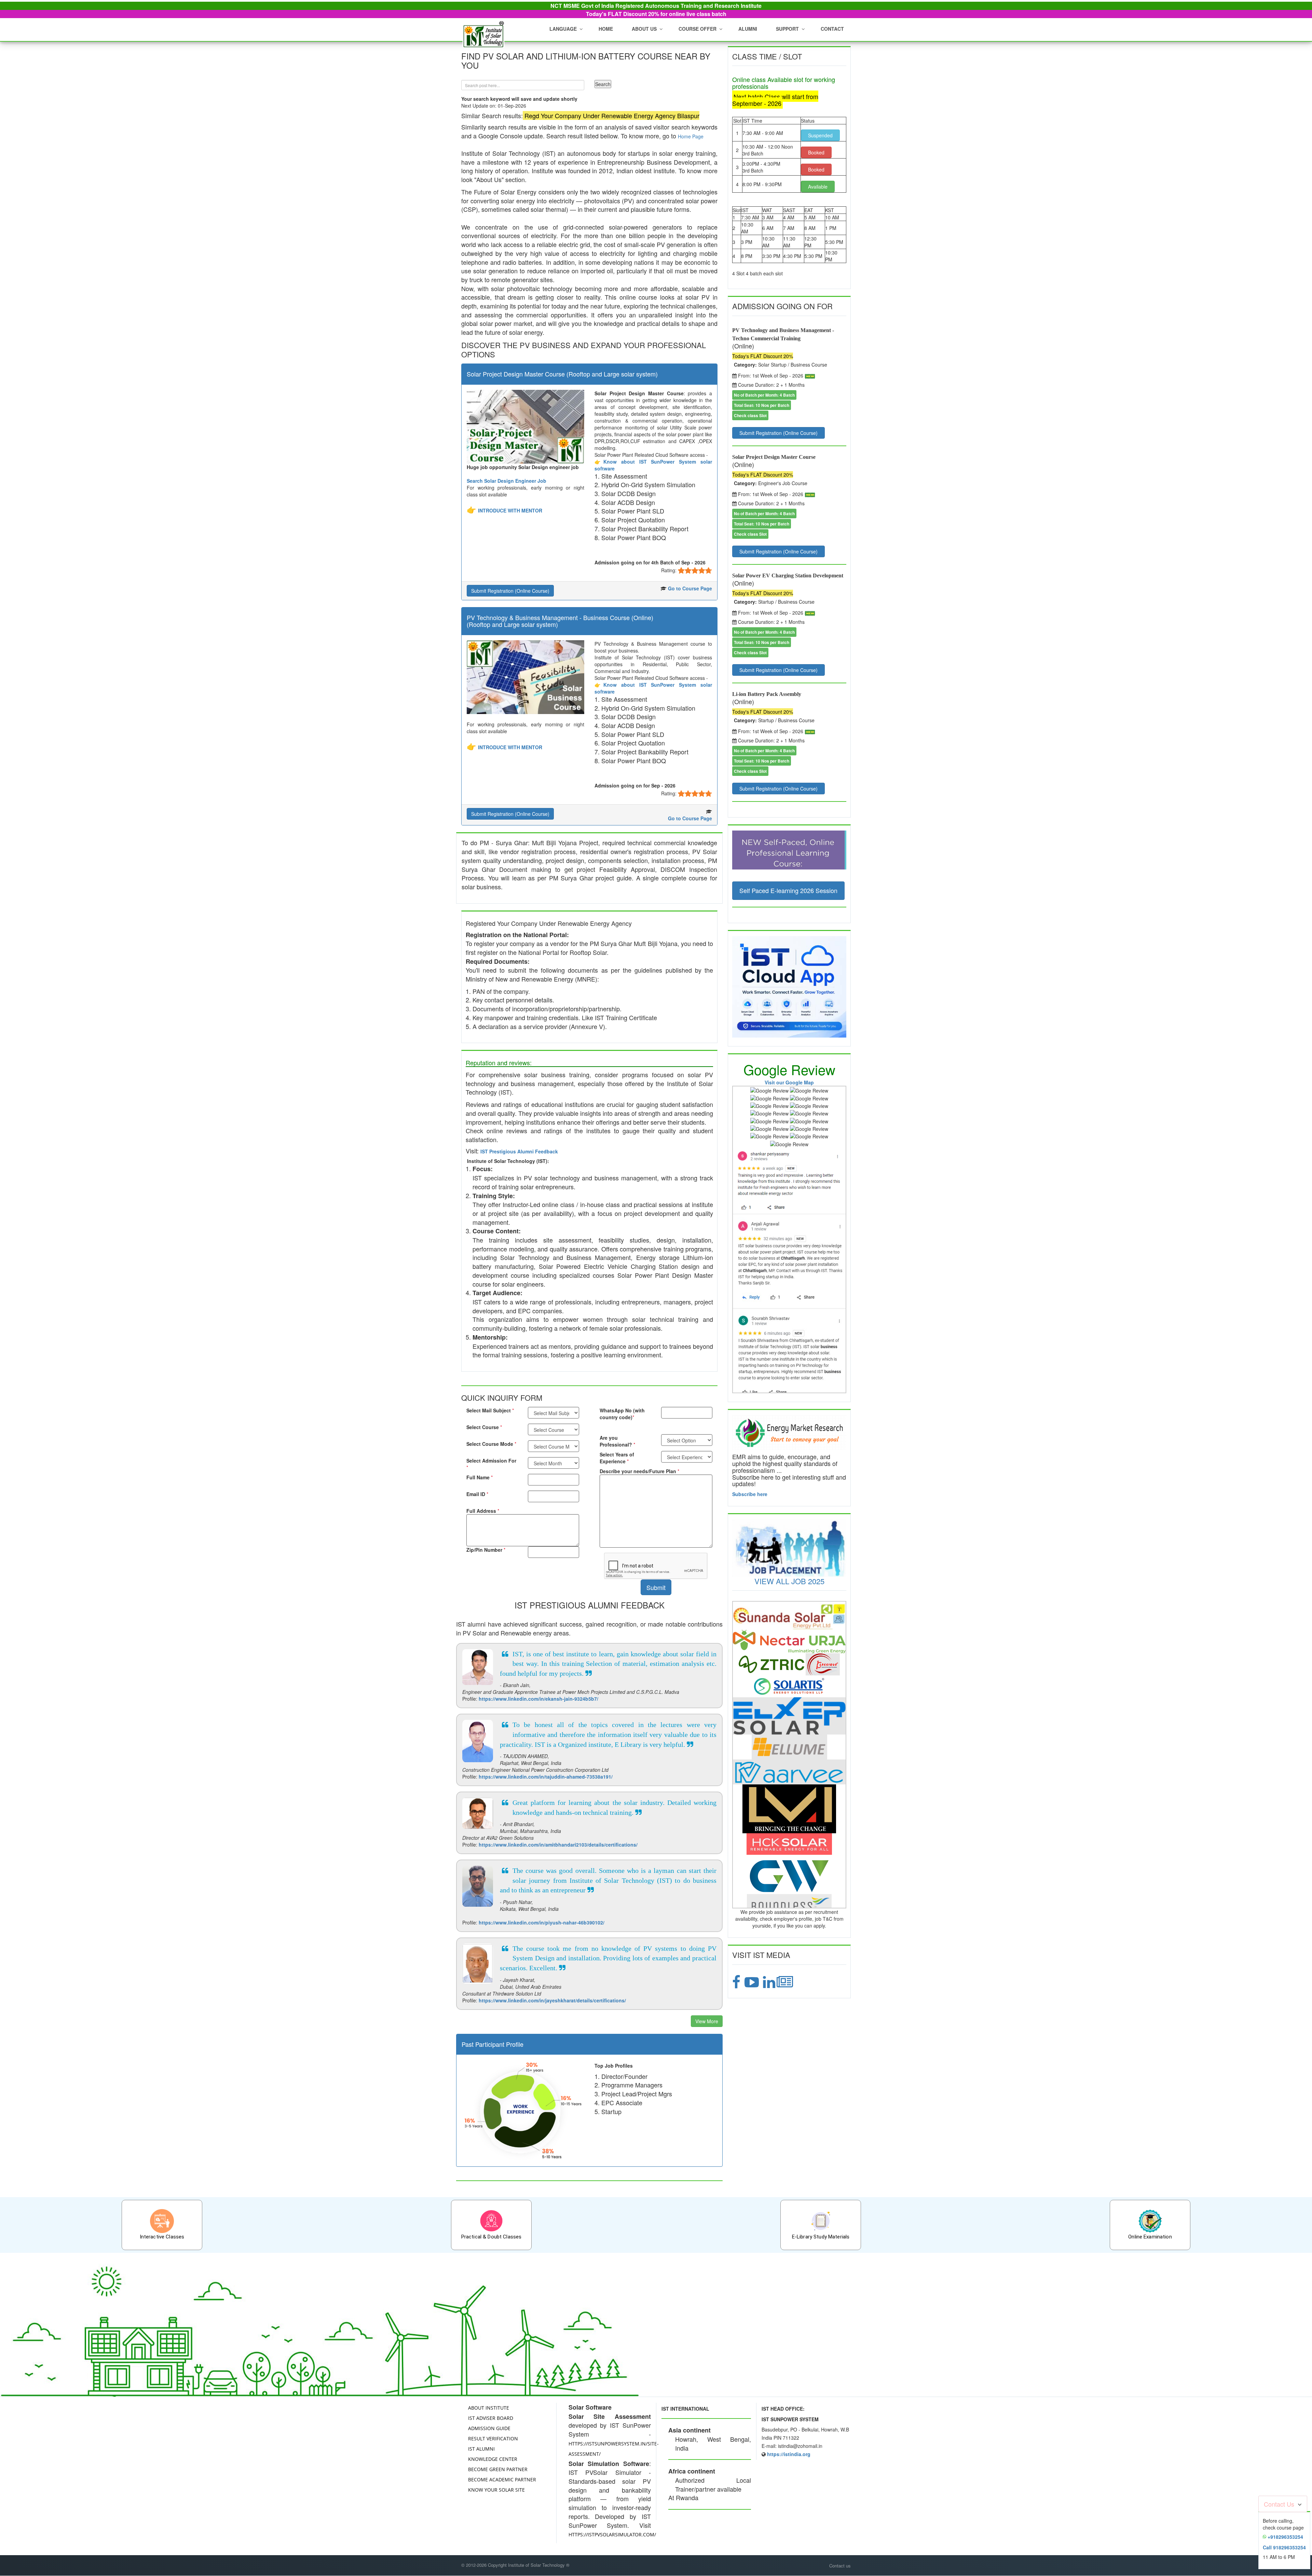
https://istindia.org (789, 2454)
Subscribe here (750, 1494)
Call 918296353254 (1284, 2547)
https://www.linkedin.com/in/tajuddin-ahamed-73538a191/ (546, 1777)
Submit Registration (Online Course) (510, 591)
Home (606, 29)
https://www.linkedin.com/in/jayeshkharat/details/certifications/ (552, 2000)
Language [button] (563, 29)
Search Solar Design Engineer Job (507, 481)
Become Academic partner (502, 2479)
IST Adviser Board (491, 2418)
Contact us (840, 2566)
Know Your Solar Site (496, 2490)
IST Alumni (481, 2449)
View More (707, 2021)
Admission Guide (489, 2428)
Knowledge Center (493, 2459)
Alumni (748, 29)
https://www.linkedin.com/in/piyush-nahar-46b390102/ (542, 1922)
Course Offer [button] (698, 29)
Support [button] (787, 29)
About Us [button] (644, 29)
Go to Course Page (690, 588)
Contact (832, 29)
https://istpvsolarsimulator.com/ (612, 2534)
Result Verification (493, 2438)
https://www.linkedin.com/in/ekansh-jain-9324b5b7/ (538, 1699)
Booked (816, 152)
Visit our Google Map (789, 1082)
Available (818, 187)
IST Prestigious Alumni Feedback (519, 1151)
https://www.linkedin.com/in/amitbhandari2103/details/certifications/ (558, 1845)
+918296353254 (1285, 2537)
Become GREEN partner (498, 2469)
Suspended (820, 135)
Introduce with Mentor (510, 510)
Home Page (691, 136)
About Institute (489, 2408)
